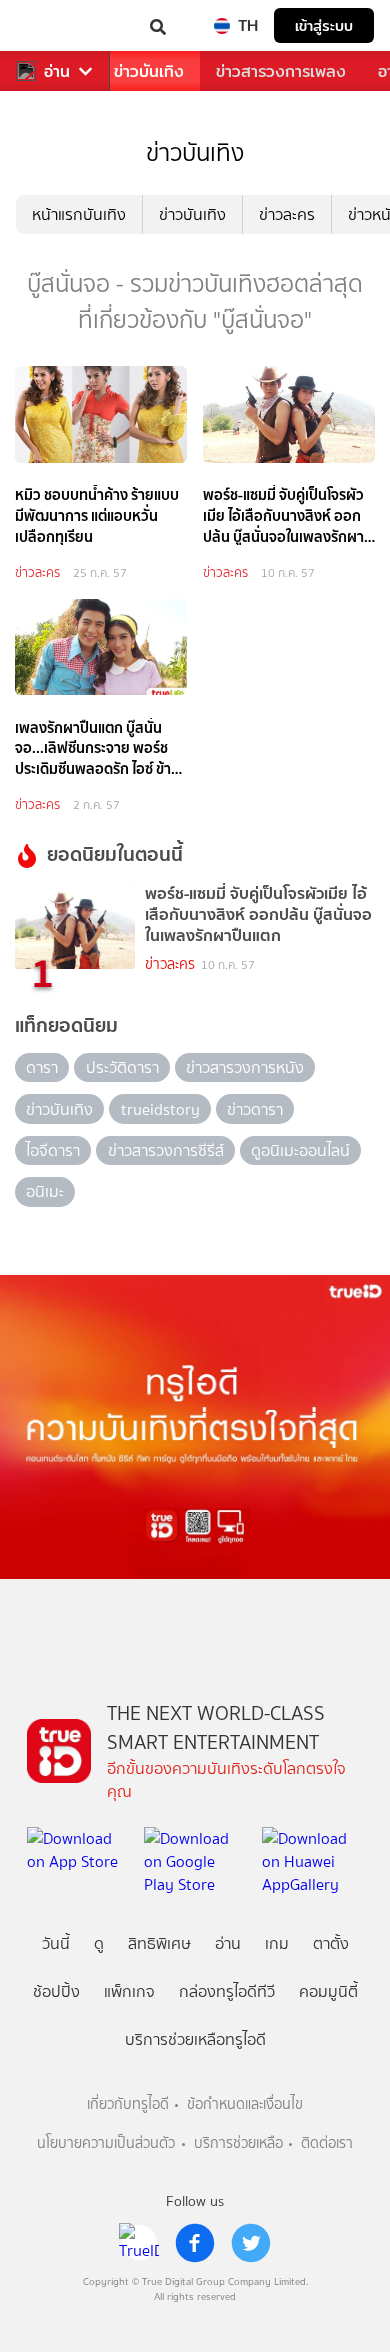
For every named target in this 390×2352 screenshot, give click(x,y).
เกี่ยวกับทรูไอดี (128, 2104)
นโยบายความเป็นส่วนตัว (106, 2143)
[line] (139, 2243)
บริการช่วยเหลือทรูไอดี (195, 2039)
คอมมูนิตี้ (328, 1991)
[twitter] (251, 2243)
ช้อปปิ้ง (56, 1991)
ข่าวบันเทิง (149, 71)
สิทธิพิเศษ (159, 1943)
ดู (99, 1943)
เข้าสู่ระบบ (324, 25)
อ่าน (57, 71)
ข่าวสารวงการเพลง (281, 71)
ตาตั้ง (331, 1943)
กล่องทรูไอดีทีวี (227, 1991)
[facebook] (195, 2243)
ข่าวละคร (287, 214)
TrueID (56, 25)
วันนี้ (56, 1943)
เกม (277, 1943)
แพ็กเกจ (129, 1991)
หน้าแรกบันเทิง (79, 214)
